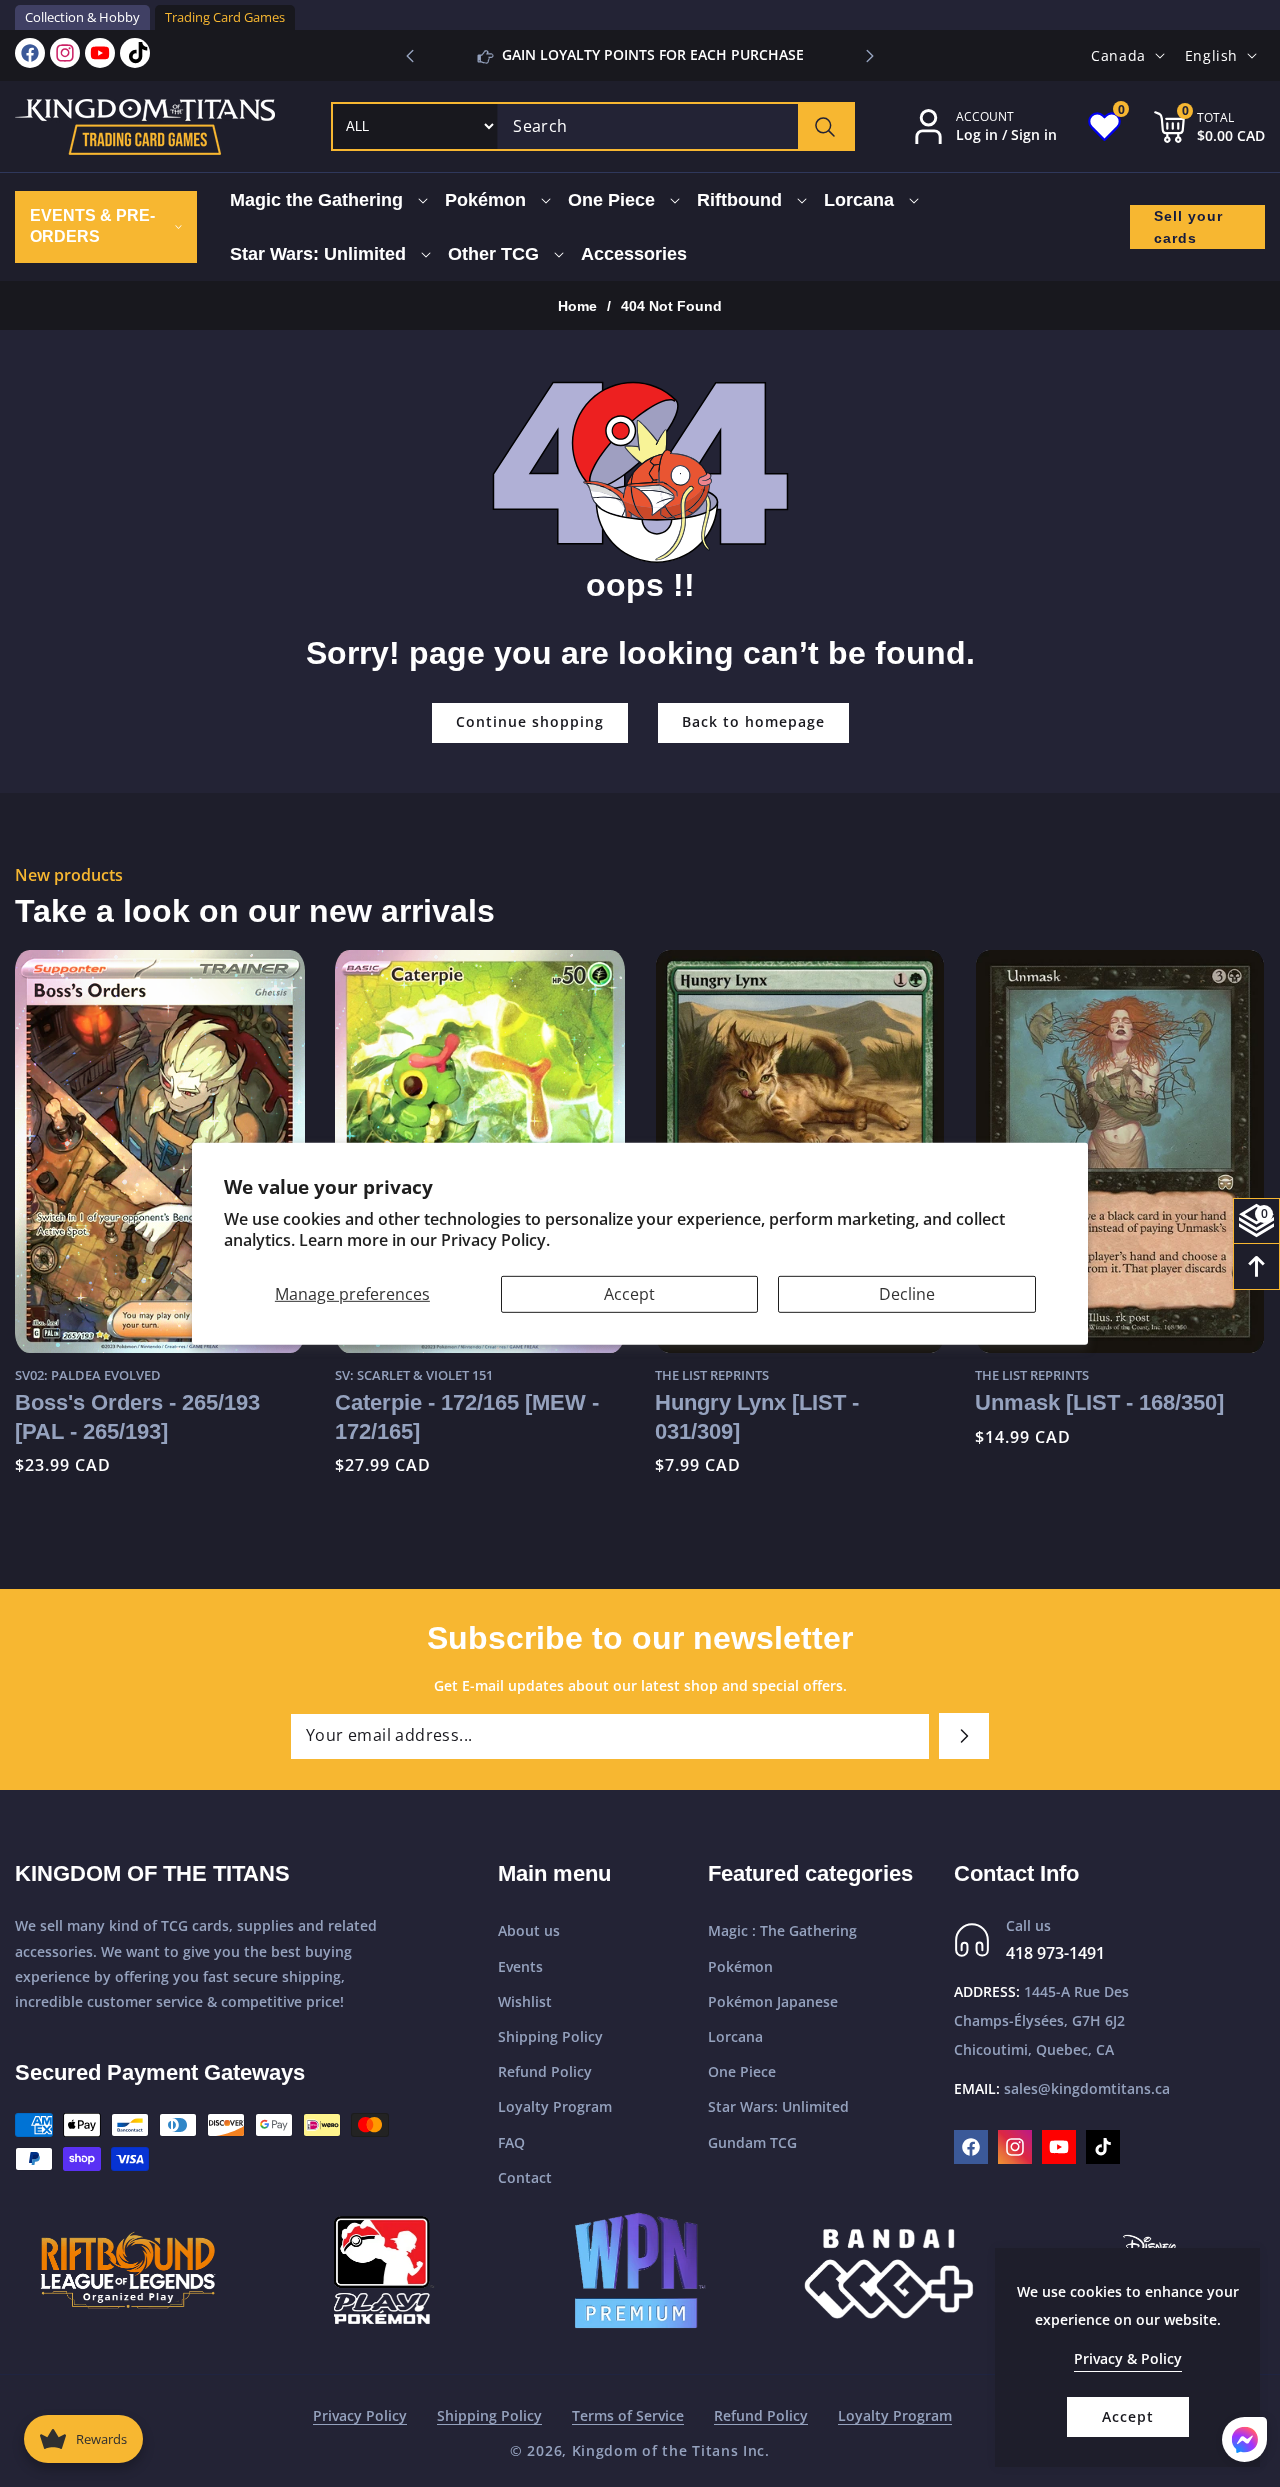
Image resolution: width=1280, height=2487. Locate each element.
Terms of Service (628, 2415)
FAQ (511, 2142)
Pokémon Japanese (773, 2001)
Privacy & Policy (1128, 2358)
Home (577, 306)
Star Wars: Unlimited (778, 2106)
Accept (629, 1293)
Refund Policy (545, 2071)
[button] (870, 56)
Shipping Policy (550, 2036)
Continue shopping (530, 721)
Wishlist (525, 2001)
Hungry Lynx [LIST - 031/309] (757, 1416)
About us (529, 1930)
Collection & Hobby (82, 17)
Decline (907, 1293)
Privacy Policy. (495, 1240)
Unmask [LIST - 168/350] (1099, 1402)
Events (520, 1966)
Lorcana (735, 2036)
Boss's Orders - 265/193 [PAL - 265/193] (137, 1416)
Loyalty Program (555, 2106)
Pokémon (740, 1966)
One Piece (742, 2071)
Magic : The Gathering (782, 1930)
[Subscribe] (964, 1736)
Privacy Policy (360, 2415)
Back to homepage (753, 721)
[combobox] (675, 126)
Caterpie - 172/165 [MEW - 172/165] (467, 1416)
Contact (525, 2177)
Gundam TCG (752, 2142)
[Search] (825, 126)
